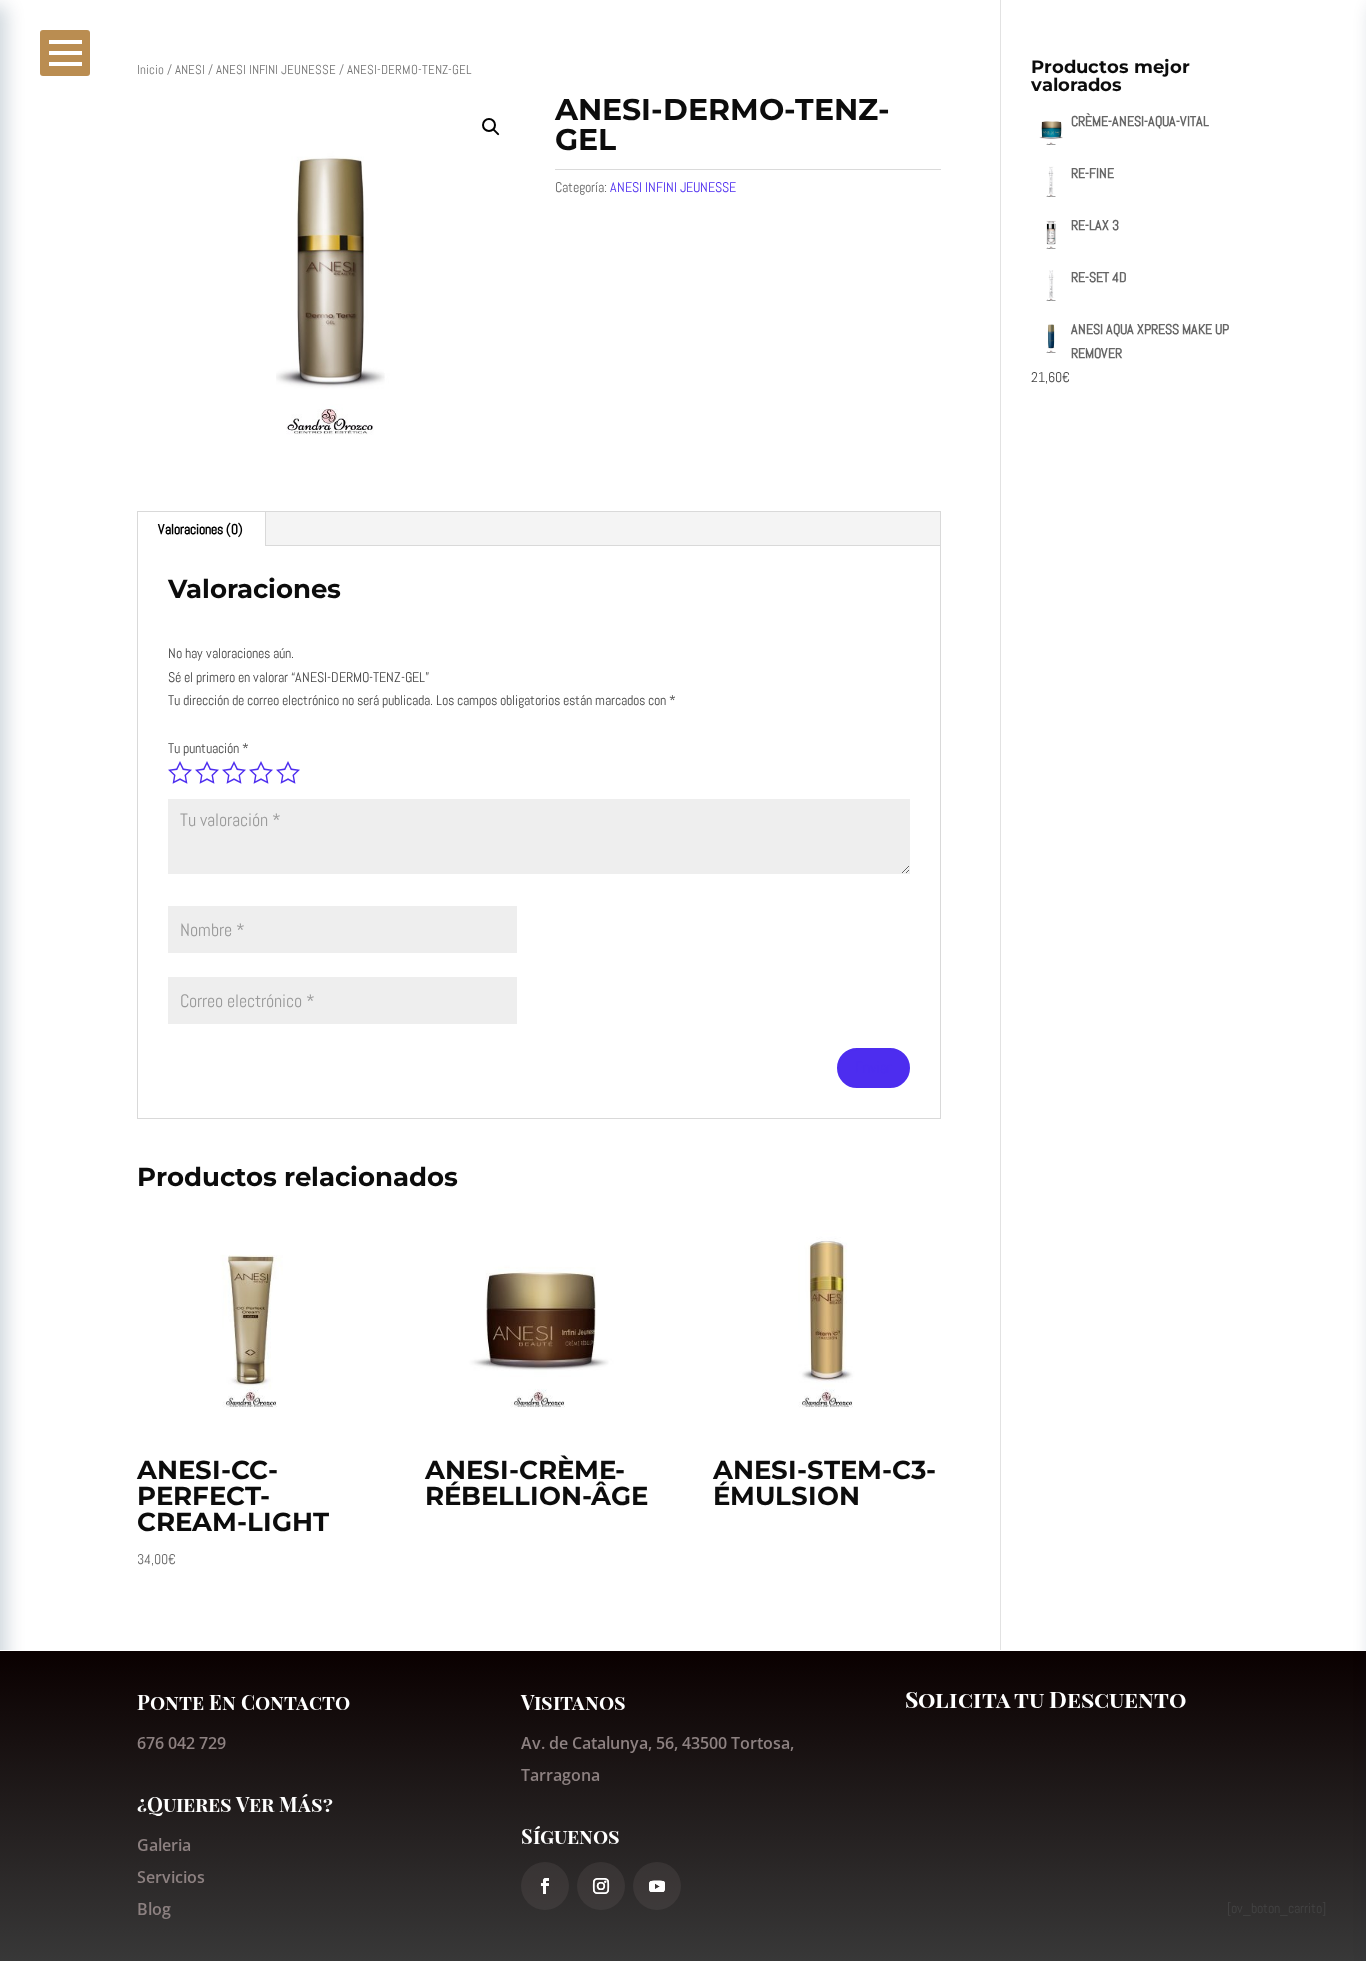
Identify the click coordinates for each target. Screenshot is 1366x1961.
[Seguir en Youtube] (657, 1886)
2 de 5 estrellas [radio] (207, 773)
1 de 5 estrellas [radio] (180, 773)
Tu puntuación (208, 748)
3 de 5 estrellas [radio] (234, 773)
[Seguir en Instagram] (601, 1886)
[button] (491, 127)
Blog (154, 1909)
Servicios (171, 1877)
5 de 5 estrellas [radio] (288, 773)
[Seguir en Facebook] (545, 1886)
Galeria (164, 1845)
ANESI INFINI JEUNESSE (276, 69)
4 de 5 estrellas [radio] (261, 773)
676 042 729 (181, 1743)
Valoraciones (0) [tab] (200, 529)
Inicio (150, 69)
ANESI (190, 69)
